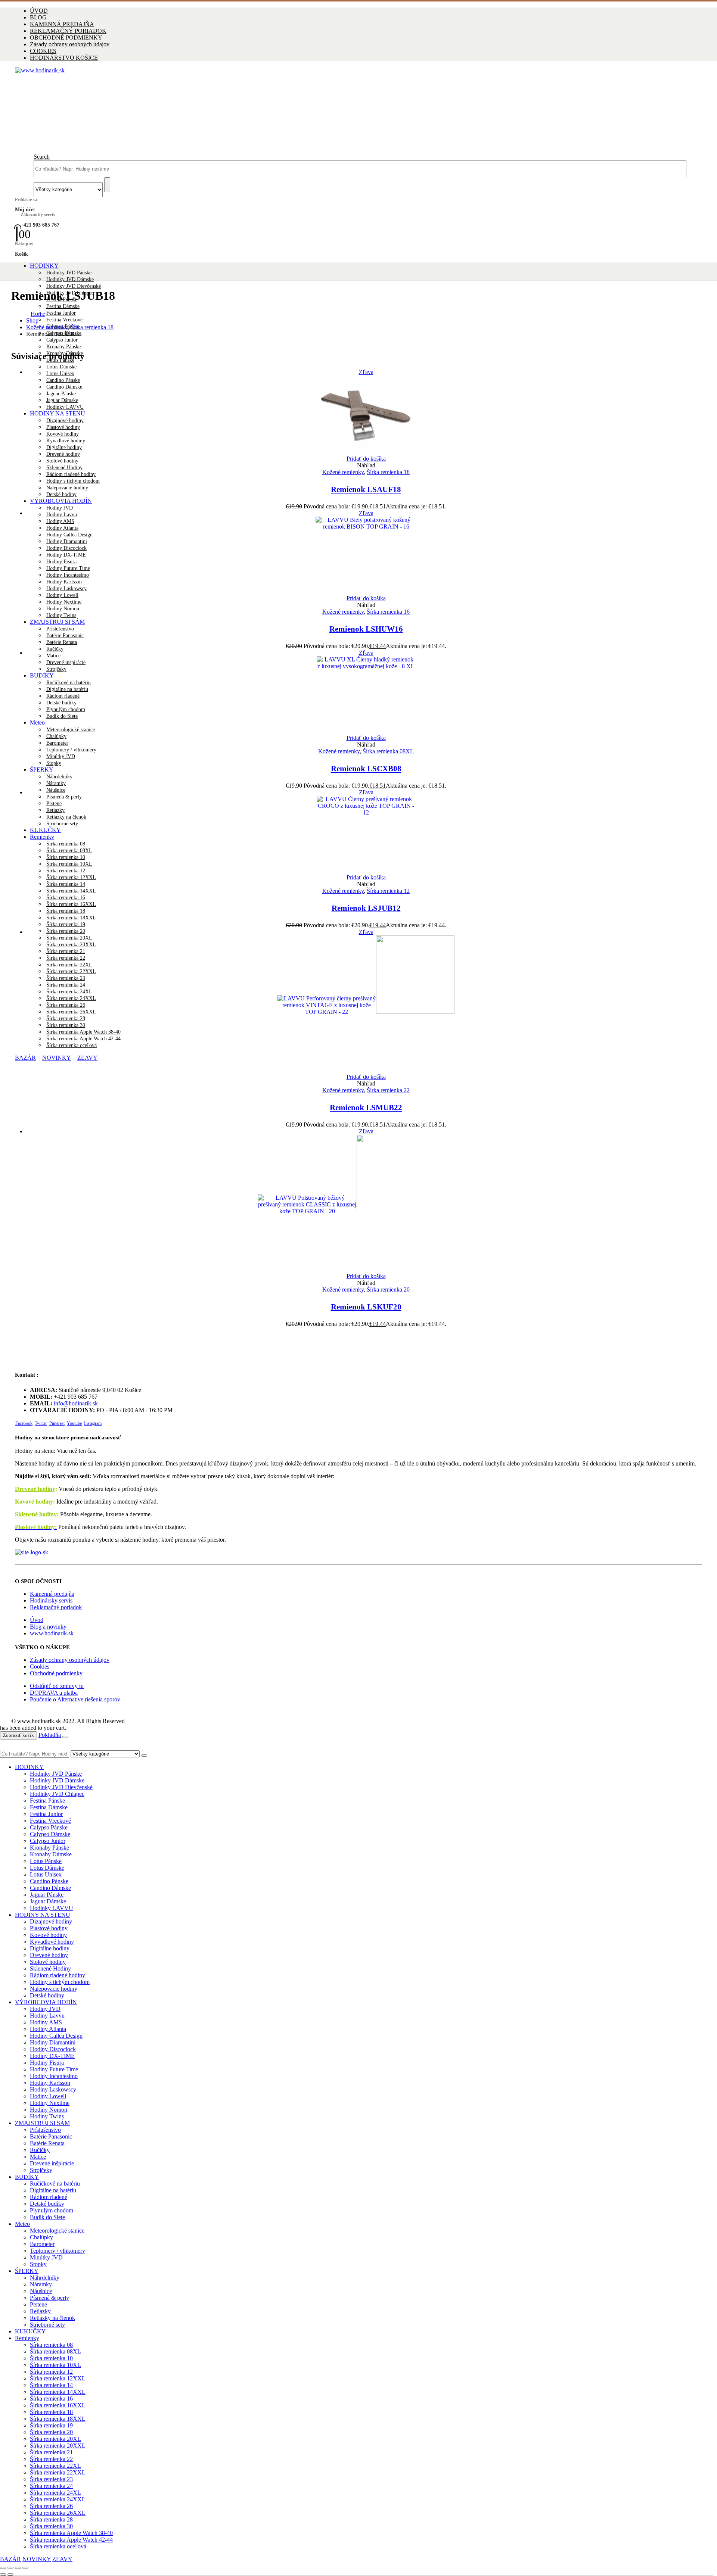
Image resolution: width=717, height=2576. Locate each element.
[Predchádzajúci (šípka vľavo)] (3, 2575)
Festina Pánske (47, 1801)
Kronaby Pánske (63, 347)
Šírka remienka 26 (51, 2506)
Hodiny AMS (46, 2022)
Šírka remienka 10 (51, 2358)
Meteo (22, 2224)
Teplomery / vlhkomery (71, 750)
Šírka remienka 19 (66, 924)
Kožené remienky (343, 472)
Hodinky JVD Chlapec (57, 1794)
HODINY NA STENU (43, 1915)
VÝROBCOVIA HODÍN (61, 501)
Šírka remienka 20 (66, 931)
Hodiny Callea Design (56, 2036)
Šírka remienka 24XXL (58, 2499)
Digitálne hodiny (50, 1948)
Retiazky (40, 2311)
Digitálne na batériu (53, 2190)
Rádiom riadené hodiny (71, 474)
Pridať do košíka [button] (366, 459)
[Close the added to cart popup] (65, 1737)
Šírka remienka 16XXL (71, 904)
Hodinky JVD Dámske (70, 279)
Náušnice (56, 790)
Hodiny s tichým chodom (73, 481)
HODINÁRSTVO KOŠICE (64, 58)
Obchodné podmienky (56, 1673)
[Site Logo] (235, 70)
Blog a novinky (48, 1627)
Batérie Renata (62, 642)
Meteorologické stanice (57, 2231)
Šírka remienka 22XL (55, 2466)
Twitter (41, 1423)
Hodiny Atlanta (48, 2029)
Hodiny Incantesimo (54, 2076)
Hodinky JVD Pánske (69, 273)
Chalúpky (56, 736)
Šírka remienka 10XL (55, 2365)
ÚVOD (39, 11)
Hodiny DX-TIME (52, 2056)
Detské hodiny (61, 494)
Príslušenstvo (60, 629)
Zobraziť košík (18, 1735)
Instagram (93, 1423)
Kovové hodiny (48, 1935)
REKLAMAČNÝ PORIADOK (68, 31)
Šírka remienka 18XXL (71, 918)
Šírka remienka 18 (66, 911)
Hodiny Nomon (63, 609)
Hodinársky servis (51, 1600)
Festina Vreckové (64, 320)
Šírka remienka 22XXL (58, 2472)
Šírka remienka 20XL (55, 2439)
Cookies (40, 1667)
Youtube (74, 1423)
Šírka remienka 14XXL (71, 891)
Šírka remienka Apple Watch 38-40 (71, 2533)
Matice (53, 656)
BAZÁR (10, 2559)
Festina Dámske (63, 306)
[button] (42, 157)
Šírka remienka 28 (51, 2519)
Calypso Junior (62, 340)
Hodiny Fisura (47, 2063)
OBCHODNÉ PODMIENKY (66, 38)
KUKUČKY (30, 2331)
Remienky (27, 2338)
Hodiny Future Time (54, 2069)
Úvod (37, 1620)
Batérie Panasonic (65, 636)
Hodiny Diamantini (53, 2042)
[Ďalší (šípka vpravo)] (10, 2575)
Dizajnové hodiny (51, 1921)
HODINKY (44, 266)
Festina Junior (61, 313)
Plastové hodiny (49, 1928)
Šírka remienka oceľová (58, 2546)
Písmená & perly (49, 2298)
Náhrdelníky (59, 777)
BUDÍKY (27, 2177)
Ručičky (55, 649)
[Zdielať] (18, 2568)
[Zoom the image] (358, 1552)
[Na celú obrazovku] (10, 2568)
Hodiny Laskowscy (53, 2089)
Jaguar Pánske (47, 1895)
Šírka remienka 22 (388, 1090)
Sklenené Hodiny (64, 468)
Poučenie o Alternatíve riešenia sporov (76, 1699)
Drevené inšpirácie (52, 2163)
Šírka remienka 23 (51, 2479)
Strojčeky (41, 2170)
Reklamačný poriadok (56, 1607)
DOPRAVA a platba (54, 1693)
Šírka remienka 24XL (55, 2493)
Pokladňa (50, 1735)
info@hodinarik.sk (76, 1403)
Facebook (24, 1423)
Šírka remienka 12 (388, 891)
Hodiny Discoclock (53, 2049)
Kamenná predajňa (52, 1594)
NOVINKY (37, 2559)
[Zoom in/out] (3, 2568)
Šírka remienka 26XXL (58, 2513)
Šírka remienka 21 (51, 2452)
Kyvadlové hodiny (52, 1942)
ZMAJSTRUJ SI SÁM (57, 622)
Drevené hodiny (35, 1489)
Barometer (57, 743)
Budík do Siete (47, 2217)
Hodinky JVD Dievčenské (74, 286)
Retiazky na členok (52, 2318)
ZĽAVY (62, 2559)
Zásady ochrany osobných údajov (70, 44)
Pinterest (57, 1423)
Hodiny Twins (61, 615)
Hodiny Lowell (62, 595)
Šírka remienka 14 (66, 884)
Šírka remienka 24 (51, 2486)
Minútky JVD (61, 756)
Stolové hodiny (62, 461)
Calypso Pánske (49, 1827)
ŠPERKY (42, 770)
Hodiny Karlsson (50, 2083)
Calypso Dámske (50, 1834)
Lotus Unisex (60, 373)
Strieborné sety (47, 2325)
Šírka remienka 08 (51, 2345)
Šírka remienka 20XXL (58, 2446)
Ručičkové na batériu (55, 2183)
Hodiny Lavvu (62, 515)
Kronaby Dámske (51, 1854)
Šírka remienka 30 (51, 2526)
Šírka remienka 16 (66, 898)
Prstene (38, 2304)
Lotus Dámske (61, 367)
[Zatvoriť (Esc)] (25, 2568)
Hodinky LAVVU (52, 1908)
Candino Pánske (49, 1881)
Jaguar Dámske (48, 1901)
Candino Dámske (50, 1888)
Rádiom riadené (49, 2197)
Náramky (56, 783)
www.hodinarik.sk (52, 1633)
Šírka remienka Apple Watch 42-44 (71, 2540)
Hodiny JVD (60, 508)
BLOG (38, 17)
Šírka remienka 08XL (388, 751)
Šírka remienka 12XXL (71, 877)
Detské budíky (47, 2204)
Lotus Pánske (46, 1861)
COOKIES (43, 51)
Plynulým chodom (52, 2210)
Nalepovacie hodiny (67, 488)
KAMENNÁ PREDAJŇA (62, 24)
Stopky (54, 763)
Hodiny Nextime (64, 602)
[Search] (107, 185)
